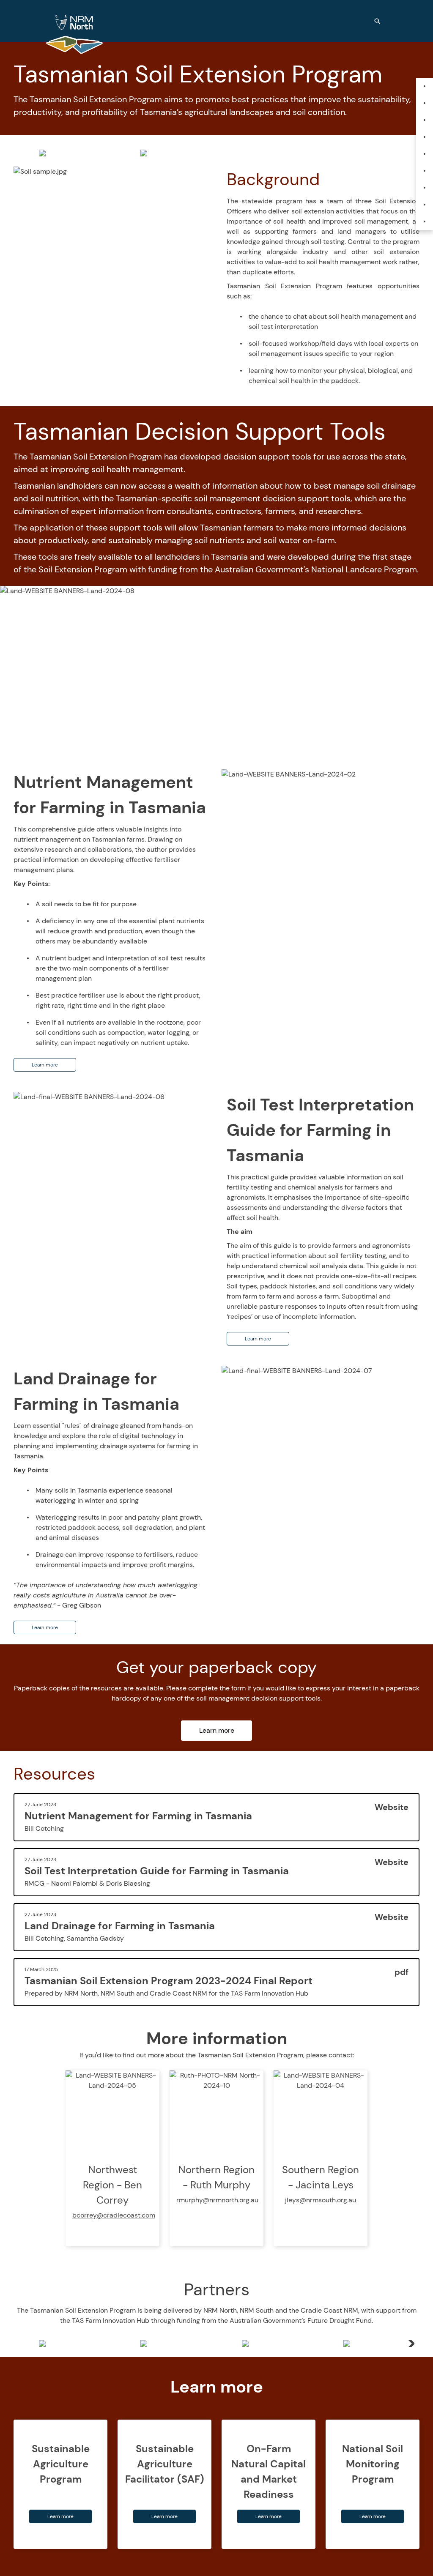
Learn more (45, 1065)
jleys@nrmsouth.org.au (321, 2200)
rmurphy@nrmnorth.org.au (217, 2200)
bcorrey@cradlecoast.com (114, 2215)
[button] (410, 2344)
